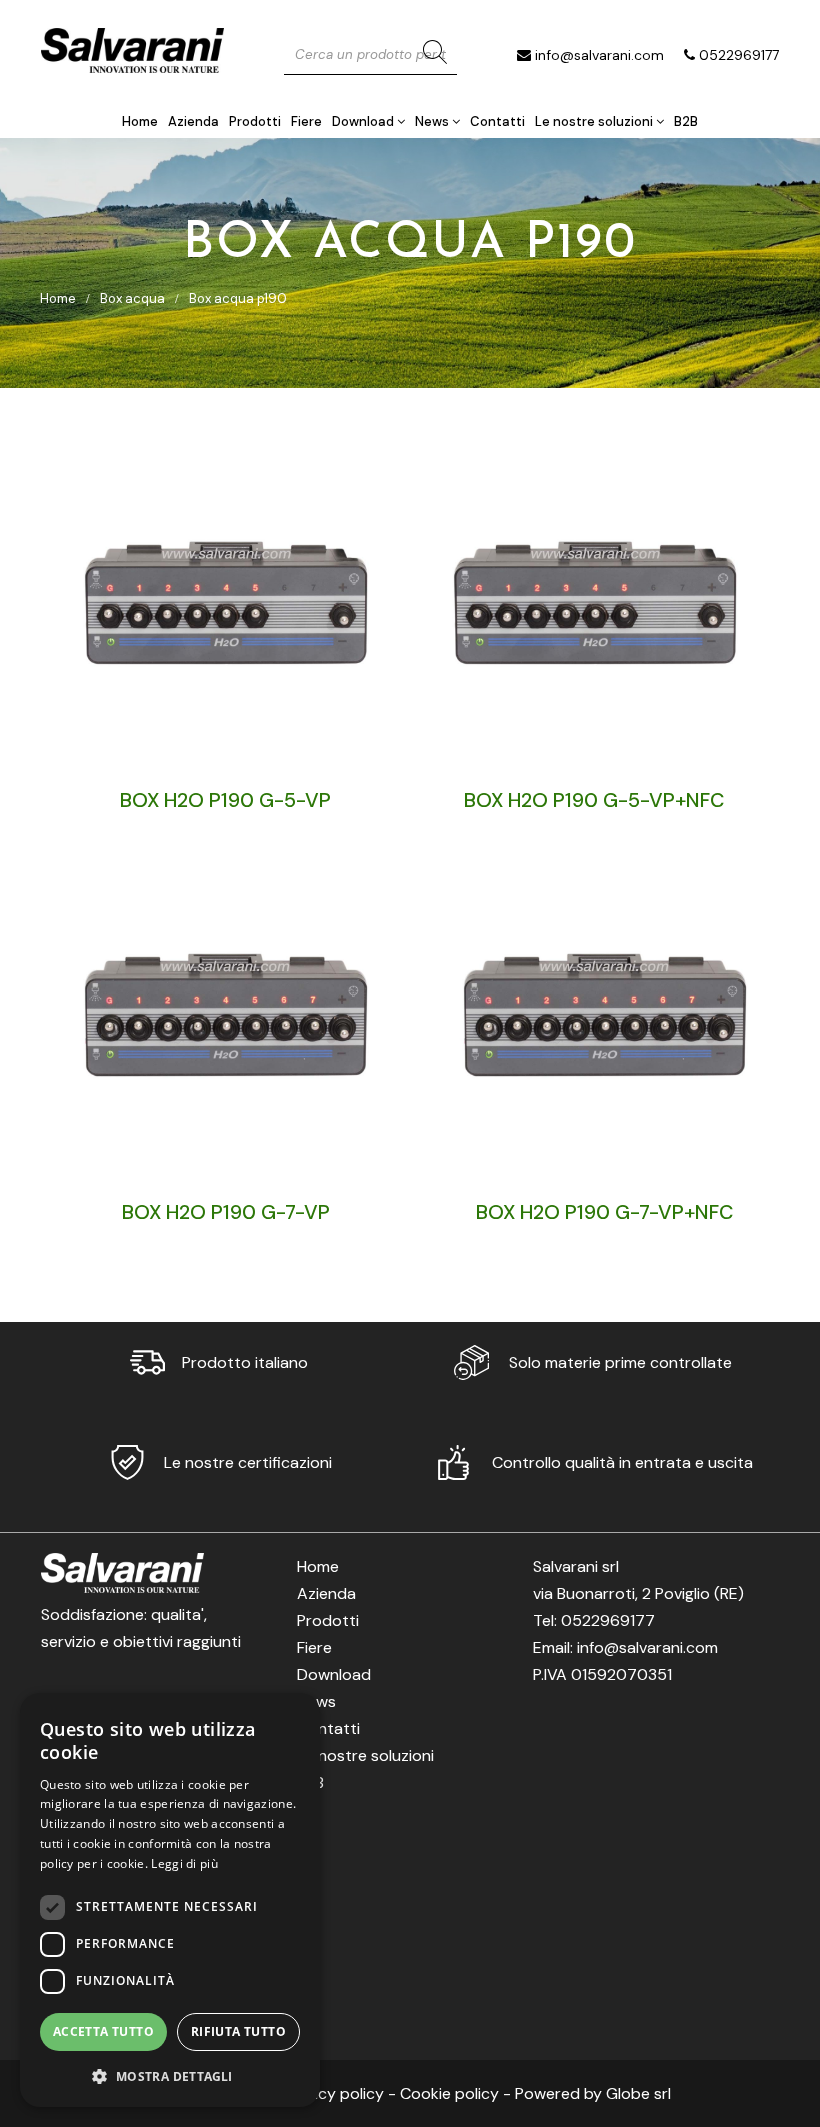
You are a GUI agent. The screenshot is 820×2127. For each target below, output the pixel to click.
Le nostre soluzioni (595, 121)
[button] (170, 2075)
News (433, 121)
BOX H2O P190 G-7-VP (226, 1212)
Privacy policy (333, 2093)
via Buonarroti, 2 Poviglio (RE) (638, 1593)
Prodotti (255, 121)
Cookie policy (449, 2093)
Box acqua (132, 298)
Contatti (497, 121)
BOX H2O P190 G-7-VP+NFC (605, 1212)
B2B (686, 121)
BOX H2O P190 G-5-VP (225, 800)
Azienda (193, 121)
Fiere (306, 121)
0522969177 (739, 55)
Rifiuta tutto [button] (238, 2031)
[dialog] (170, 1900)
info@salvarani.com (599, 55)
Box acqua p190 (238, 298)
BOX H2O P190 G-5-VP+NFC (594, 800)
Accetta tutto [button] (103, 2031)
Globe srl (638, 2093)
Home (140, 121)
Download (364, 121)
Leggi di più (184, 1863)
